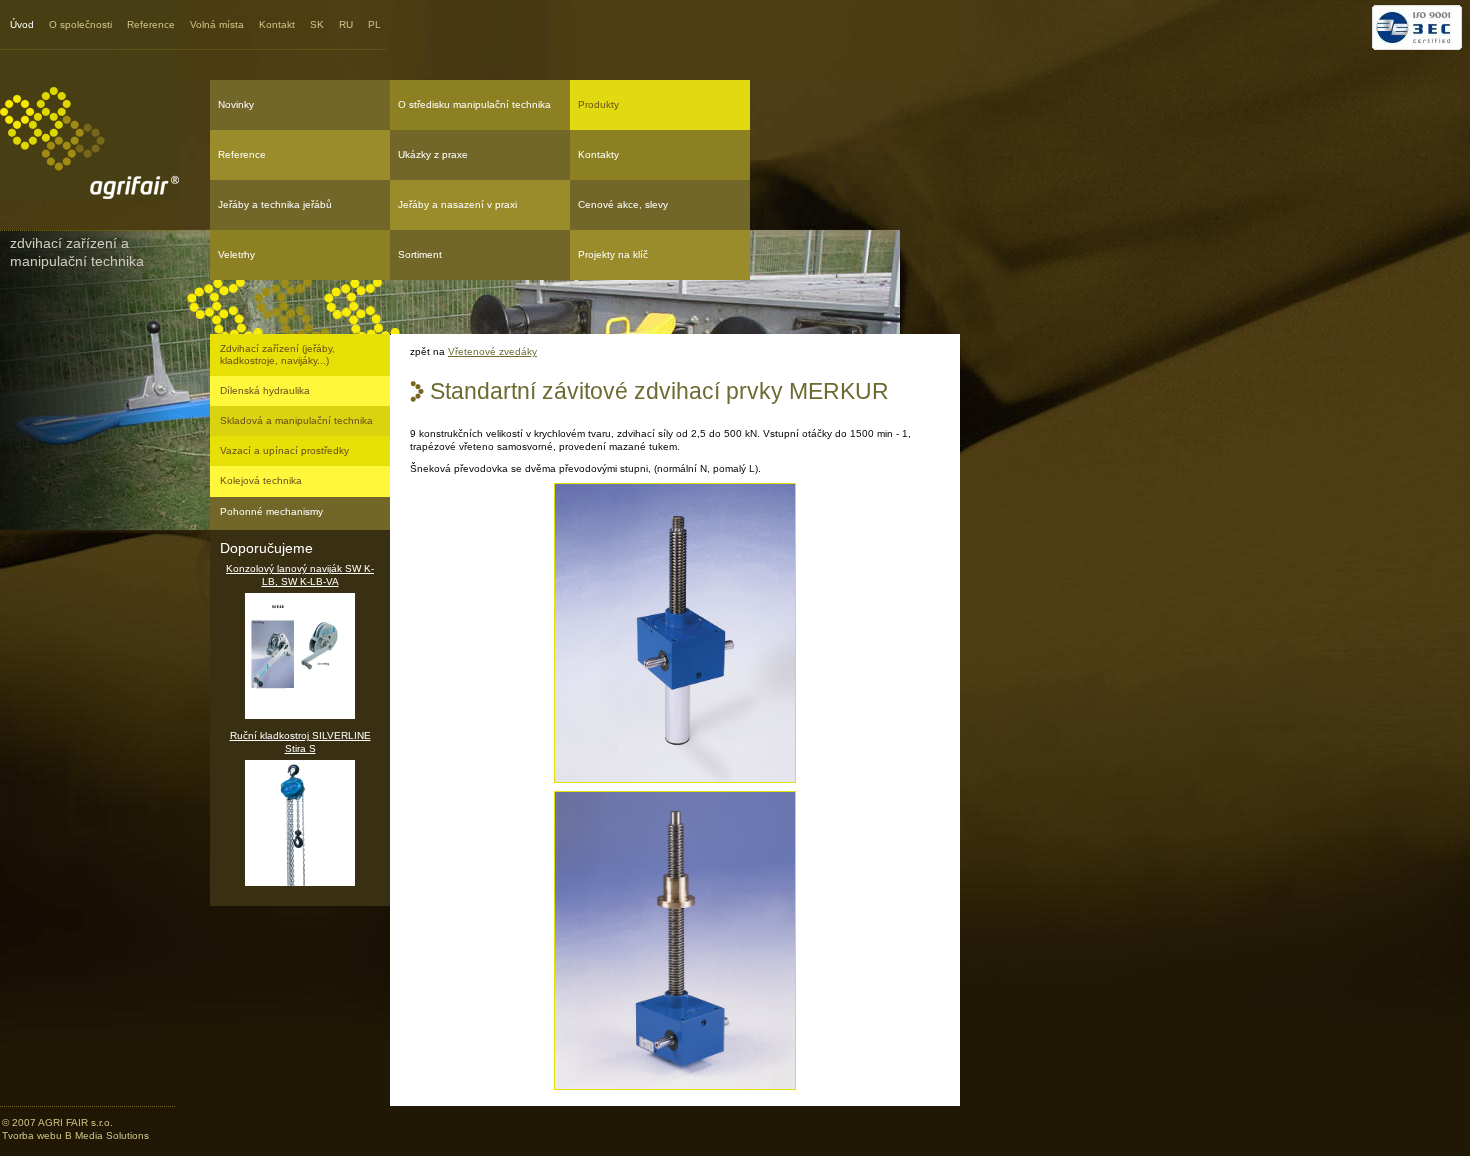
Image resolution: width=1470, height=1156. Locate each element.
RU (346, 24)
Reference (151, 24)
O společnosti (80, 24)
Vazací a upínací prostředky (284, 450)
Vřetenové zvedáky (492, 351)
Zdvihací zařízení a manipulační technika (77, 252)
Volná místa (217, 24)
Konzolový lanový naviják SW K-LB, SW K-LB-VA (300, 575)
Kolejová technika (261, 480)
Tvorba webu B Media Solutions (75, 1135)
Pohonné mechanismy (271, 511)
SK (317, 24)
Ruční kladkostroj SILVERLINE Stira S (300, 742)
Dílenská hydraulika (265, 390)
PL (374, 24)
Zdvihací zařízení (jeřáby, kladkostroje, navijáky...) (277, 354)
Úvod (22, 24)
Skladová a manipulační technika (296, 420)
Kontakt (277, 24)
